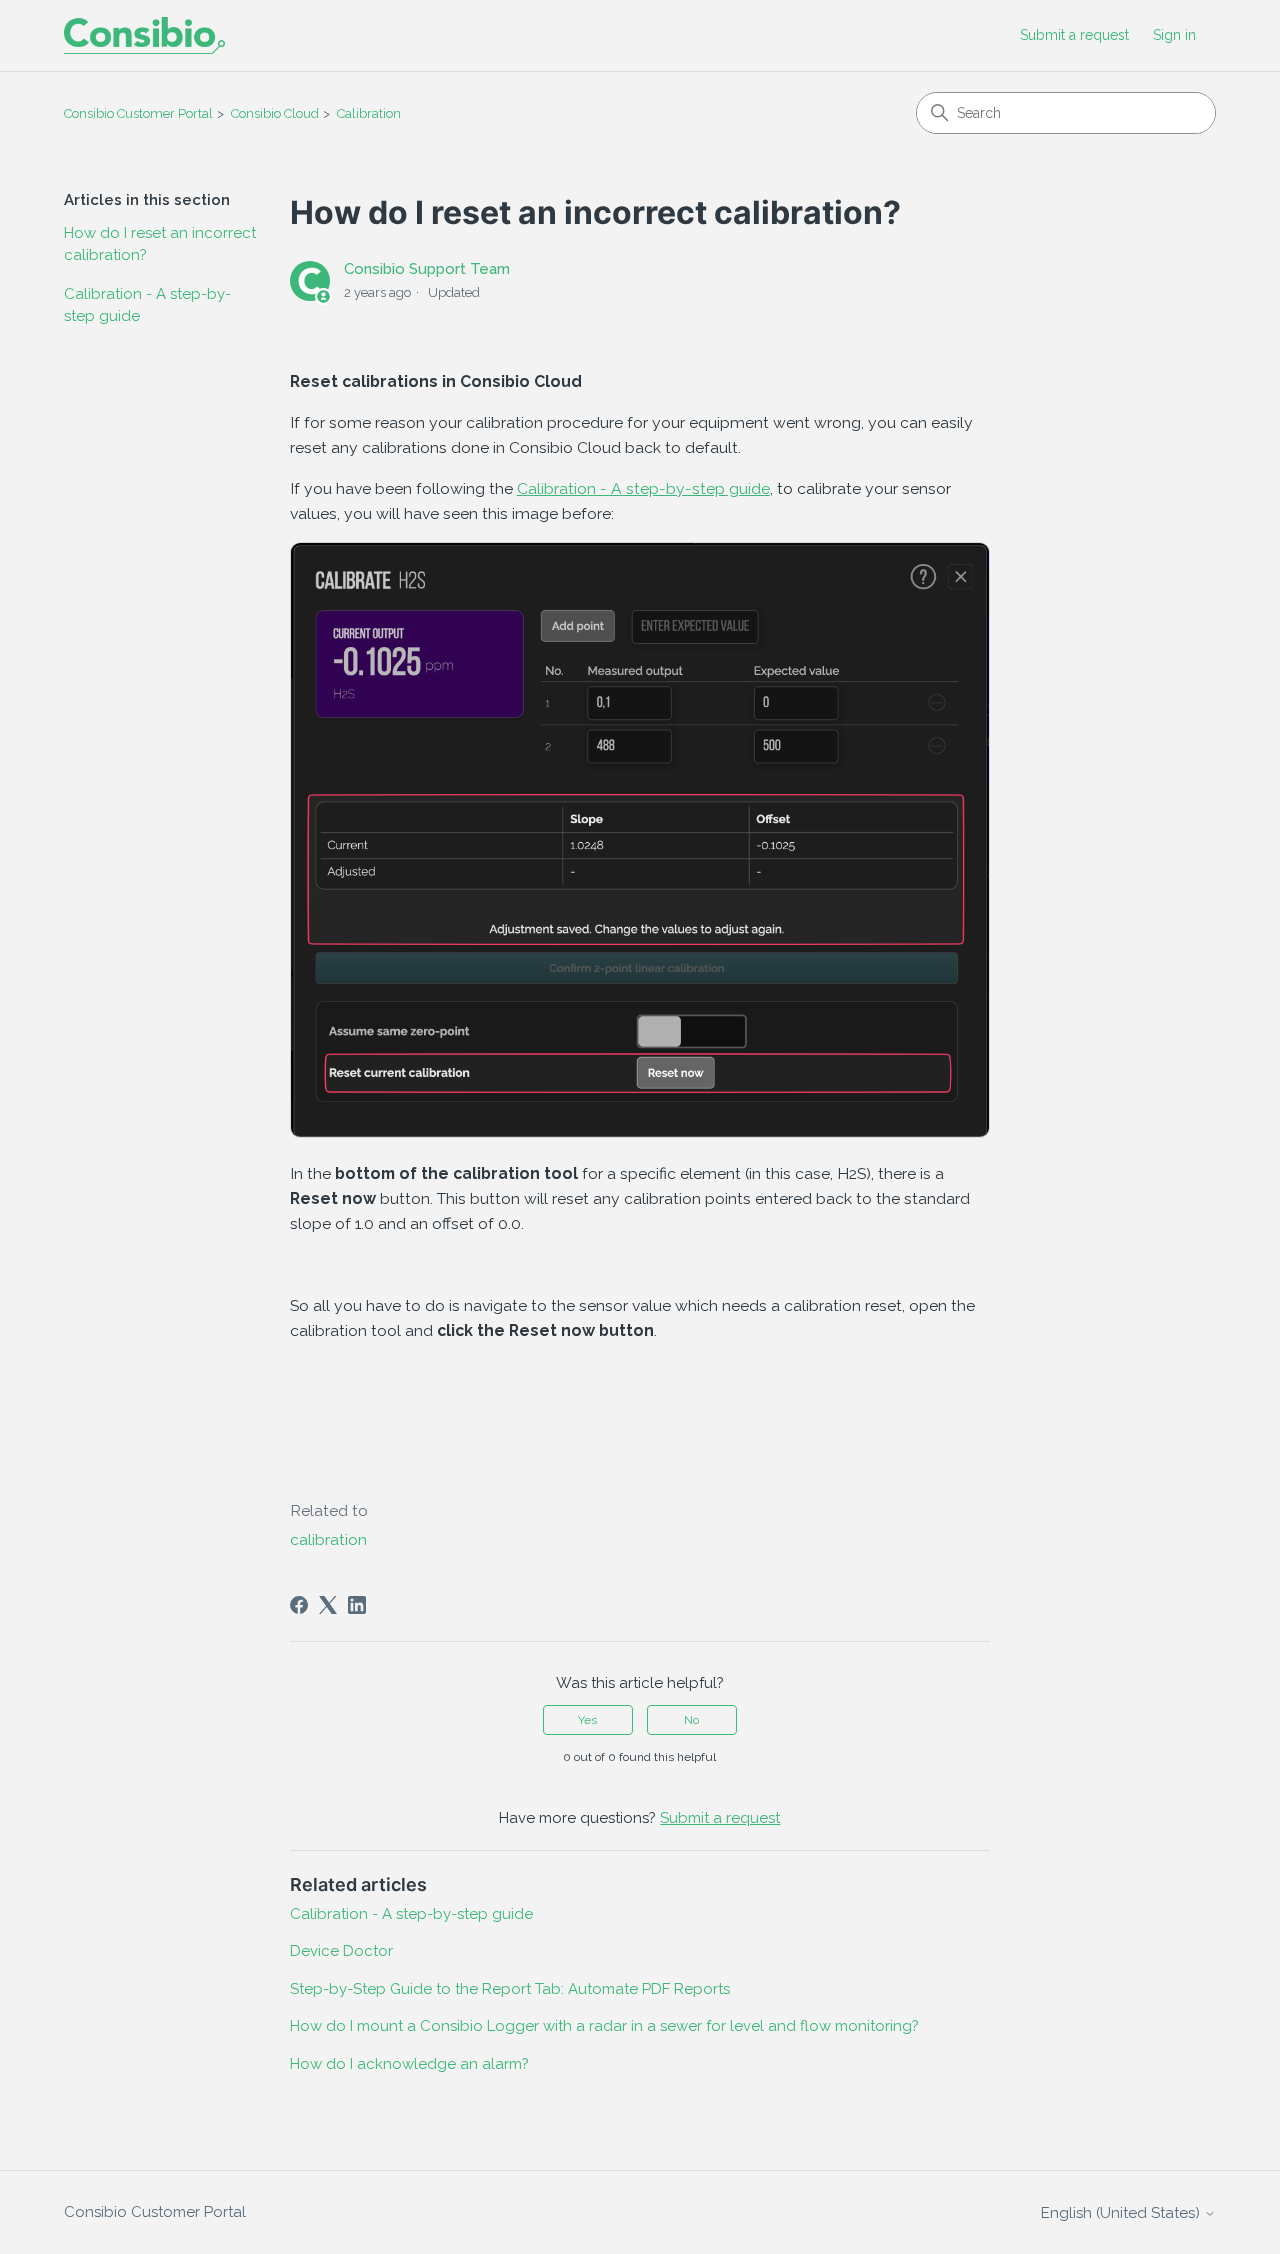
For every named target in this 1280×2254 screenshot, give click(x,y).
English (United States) (1122, 2213)
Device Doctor (341, 1951)
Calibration (369, 113)
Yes (587, 1720)
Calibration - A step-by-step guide (147, 305)
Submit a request (1074, 35)
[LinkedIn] (357, 1605)
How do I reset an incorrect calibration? (160, 244)
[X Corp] (328, 1605)
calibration (328, 1539)
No (691, 1720)
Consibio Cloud (275, 113)
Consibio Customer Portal (138, 113)
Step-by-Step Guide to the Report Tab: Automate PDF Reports (510, 1989)
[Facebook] (299, 1605)
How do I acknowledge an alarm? (409, 2064)
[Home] (144, 35)
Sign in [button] (1174, 35)
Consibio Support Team (427, 269)
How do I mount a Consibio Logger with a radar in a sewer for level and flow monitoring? (604, 2026)
